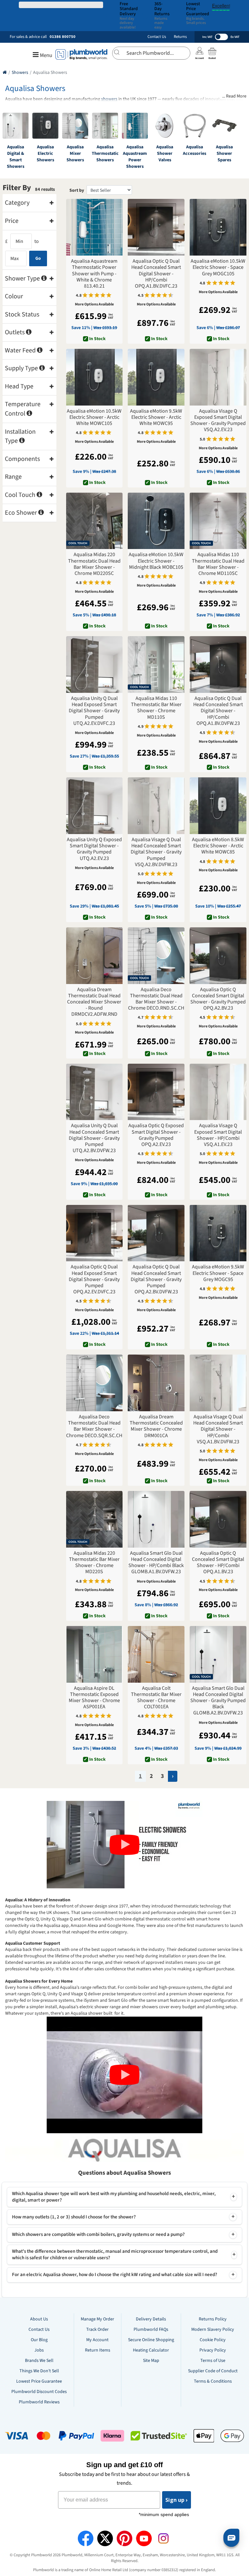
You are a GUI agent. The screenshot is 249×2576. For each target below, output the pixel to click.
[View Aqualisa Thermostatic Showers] (105, 126)
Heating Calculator (151, 2350)
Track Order (97, 2330)
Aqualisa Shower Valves (165, 154)
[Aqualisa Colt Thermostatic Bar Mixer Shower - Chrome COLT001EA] (156, 1654)
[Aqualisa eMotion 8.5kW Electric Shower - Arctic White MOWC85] (218, 806)
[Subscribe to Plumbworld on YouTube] (144, 2538)
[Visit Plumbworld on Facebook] (86, 2538)
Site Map (151, 2361)
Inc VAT (207, 37)
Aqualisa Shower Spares (224, 154)
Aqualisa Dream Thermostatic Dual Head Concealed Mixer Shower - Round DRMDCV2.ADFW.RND (94, 1002)
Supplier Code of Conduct (213, 2371)
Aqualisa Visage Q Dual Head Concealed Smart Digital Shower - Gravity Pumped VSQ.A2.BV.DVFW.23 (156, 852)
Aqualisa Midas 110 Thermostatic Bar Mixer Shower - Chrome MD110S (156, 708)
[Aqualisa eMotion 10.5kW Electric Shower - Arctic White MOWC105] (95, 377)
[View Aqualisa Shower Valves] (165, 126)
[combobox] (151, 53)
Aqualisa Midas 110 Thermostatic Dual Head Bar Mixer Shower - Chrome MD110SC (218, 564)
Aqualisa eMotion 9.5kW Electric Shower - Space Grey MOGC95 (218, 1273)
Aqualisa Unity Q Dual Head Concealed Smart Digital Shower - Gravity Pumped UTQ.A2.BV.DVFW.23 (94, 1138)
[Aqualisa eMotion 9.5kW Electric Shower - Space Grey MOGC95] (218, 1233)
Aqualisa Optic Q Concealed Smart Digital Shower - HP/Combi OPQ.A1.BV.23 (218, 1563)
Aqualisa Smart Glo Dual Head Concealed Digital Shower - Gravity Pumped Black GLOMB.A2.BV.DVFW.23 (218, 1701)
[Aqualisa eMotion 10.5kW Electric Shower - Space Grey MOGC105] (218, 227)
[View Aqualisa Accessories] (195, 126)
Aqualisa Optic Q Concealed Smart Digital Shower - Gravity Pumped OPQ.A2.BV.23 (218, 999)
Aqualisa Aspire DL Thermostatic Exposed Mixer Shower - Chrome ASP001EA (94, 1698)
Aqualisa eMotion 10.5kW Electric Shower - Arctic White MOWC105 (94, 418)
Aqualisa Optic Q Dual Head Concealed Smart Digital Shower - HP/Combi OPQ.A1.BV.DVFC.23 (156, 274)
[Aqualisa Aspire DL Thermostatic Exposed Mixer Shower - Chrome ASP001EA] (95, 1654)
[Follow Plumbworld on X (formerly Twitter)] (105, 2538)
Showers (20, 73)
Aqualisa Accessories (195, 150)
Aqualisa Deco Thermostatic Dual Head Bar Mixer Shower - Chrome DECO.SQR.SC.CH (94, 1426)
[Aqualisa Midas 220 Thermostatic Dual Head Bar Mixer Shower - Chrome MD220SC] (95, 521)
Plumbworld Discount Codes (39, 2392)
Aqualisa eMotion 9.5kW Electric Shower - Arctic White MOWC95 (156, 418)
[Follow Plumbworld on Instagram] (163, 2538)
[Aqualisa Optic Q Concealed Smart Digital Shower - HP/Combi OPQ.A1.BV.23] (218, 1519)
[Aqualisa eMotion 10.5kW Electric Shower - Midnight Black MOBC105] (156, 521)
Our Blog (39, 2340)
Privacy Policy (213, 2350)
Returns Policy (213, 2319)
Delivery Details (151, 2319)
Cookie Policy (213, 2340)
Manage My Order (97, 2319)
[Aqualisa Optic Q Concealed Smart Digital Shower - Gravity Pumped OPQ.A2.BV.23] (218, 956)
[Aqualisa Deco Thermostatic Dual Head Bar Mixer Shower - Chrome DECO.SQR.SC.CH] (95, 1383)
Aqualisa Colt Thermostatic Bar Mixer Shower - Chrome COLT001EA (156, 1698)
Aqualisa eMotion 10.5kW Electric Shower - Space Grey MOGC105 (218, 268)
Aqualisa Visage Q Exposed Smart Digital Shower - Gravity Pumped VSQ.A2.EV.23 (218, 421)
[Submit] (119, 52)
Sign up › (177, 2500)
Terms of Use (213, 2361)
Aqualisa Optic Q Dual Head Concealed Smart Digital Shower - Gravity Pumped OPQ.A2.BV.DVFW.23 (156, 1279)
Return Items (98, 2350)
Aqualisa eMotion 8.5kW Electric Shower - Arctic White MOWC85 (218, 846)
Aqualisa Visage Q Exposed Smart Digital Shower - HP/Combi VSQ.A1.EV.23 (218, 1135)
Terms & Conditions (213, 2381)
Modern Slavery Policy (213, 2330)
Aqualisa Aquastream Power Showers (135, 157)
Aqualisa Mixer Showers (75, 154)
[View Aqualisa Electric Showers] (45, 126)
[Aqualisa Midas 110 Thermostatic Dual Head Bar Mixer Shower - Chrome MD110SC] (218, 521)
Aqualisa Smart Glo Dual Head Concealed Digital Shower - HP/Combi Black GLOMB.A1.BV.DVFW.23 (156, 1563)
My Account (97, 2340)
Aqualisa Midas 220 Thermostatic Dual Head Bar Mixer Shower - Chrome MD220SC (94, 564)
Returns (180, 37)
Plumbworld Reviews (39, 2402)
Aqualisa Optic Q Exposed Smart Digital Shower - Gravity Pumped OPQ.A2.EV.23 (156, 1135)
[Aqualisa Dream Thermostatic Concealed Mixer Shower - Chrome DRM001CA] (156, 1383)
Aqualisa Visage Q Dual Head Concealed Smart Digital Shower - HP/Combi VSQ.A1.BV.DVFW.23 (218, 1429)
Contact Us (157, 37)
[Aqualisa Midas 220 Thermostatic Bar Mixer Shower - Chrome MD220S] (95, 1519)
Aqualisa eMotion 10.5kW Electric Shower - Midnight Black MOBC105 (156, 561)
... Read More (234, 96)
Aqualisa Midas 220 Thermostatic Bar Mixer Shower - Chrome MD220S (94, 1563)
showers (109, 99)
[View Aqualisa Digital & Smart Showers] (16, 126)
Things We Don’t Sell (39, 2371)
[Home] (5, 73)
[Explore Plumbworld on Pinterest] (124, 2538)
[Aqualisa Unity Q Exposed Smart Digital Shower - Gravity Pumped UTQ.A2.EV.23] (95, 806)
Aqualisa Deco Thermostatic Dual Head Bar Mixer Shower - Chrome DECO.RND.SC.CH (156, 999)
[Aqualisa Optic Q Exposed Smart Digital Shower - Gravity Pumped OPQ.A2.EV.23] (156, 1092)
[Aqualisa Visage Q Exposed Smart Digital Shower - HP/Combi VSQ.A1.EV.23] (218, 1092)
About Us (39, 2319)
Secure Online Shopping (151, 2340)
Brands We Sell (39, 2361)
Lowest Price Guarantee (39, 2381)
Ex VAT (235, 37)
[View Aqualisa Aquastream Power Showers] (135, 126)
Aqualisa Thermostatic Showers (105, 154)
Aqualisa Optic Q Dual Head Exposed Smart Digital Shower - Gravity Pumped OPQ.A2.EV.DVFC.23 (94, 1279)
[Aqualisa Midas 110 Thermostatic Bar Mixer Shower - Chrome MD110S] (156, 664)
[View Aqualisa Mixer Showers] (75, 126)
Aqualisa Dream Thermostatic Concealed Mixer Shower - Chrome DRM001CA (156, 1426)
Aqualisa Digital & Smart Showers (16, 157)
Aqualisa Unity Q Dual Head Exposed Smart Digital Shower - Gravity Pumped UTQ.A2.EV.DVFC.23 (94, 711)
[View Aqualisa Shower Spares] (224, 126)
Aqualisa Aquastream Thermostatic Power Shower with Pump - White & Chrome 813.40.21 (94, 274)
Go (38, 258)
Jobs (39, 2350)
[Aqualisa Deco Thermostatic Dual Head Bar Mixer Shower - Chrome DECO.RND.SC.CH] (156, 956)
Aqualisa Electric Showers (45, 154)
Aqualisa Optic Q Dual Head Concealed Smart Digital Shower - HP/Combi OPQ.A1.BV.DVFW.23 (218, 711)
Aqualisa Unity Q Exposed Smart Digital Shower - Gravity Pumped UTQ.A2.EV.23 (94, 849)
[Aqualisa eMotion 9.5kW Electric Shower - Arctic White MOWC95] (156, 377)
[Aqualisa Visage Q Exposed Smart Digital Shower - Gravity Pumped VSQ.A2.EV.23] (218, 377)
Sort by (77, 190)
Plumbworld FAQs (151, 2330)
